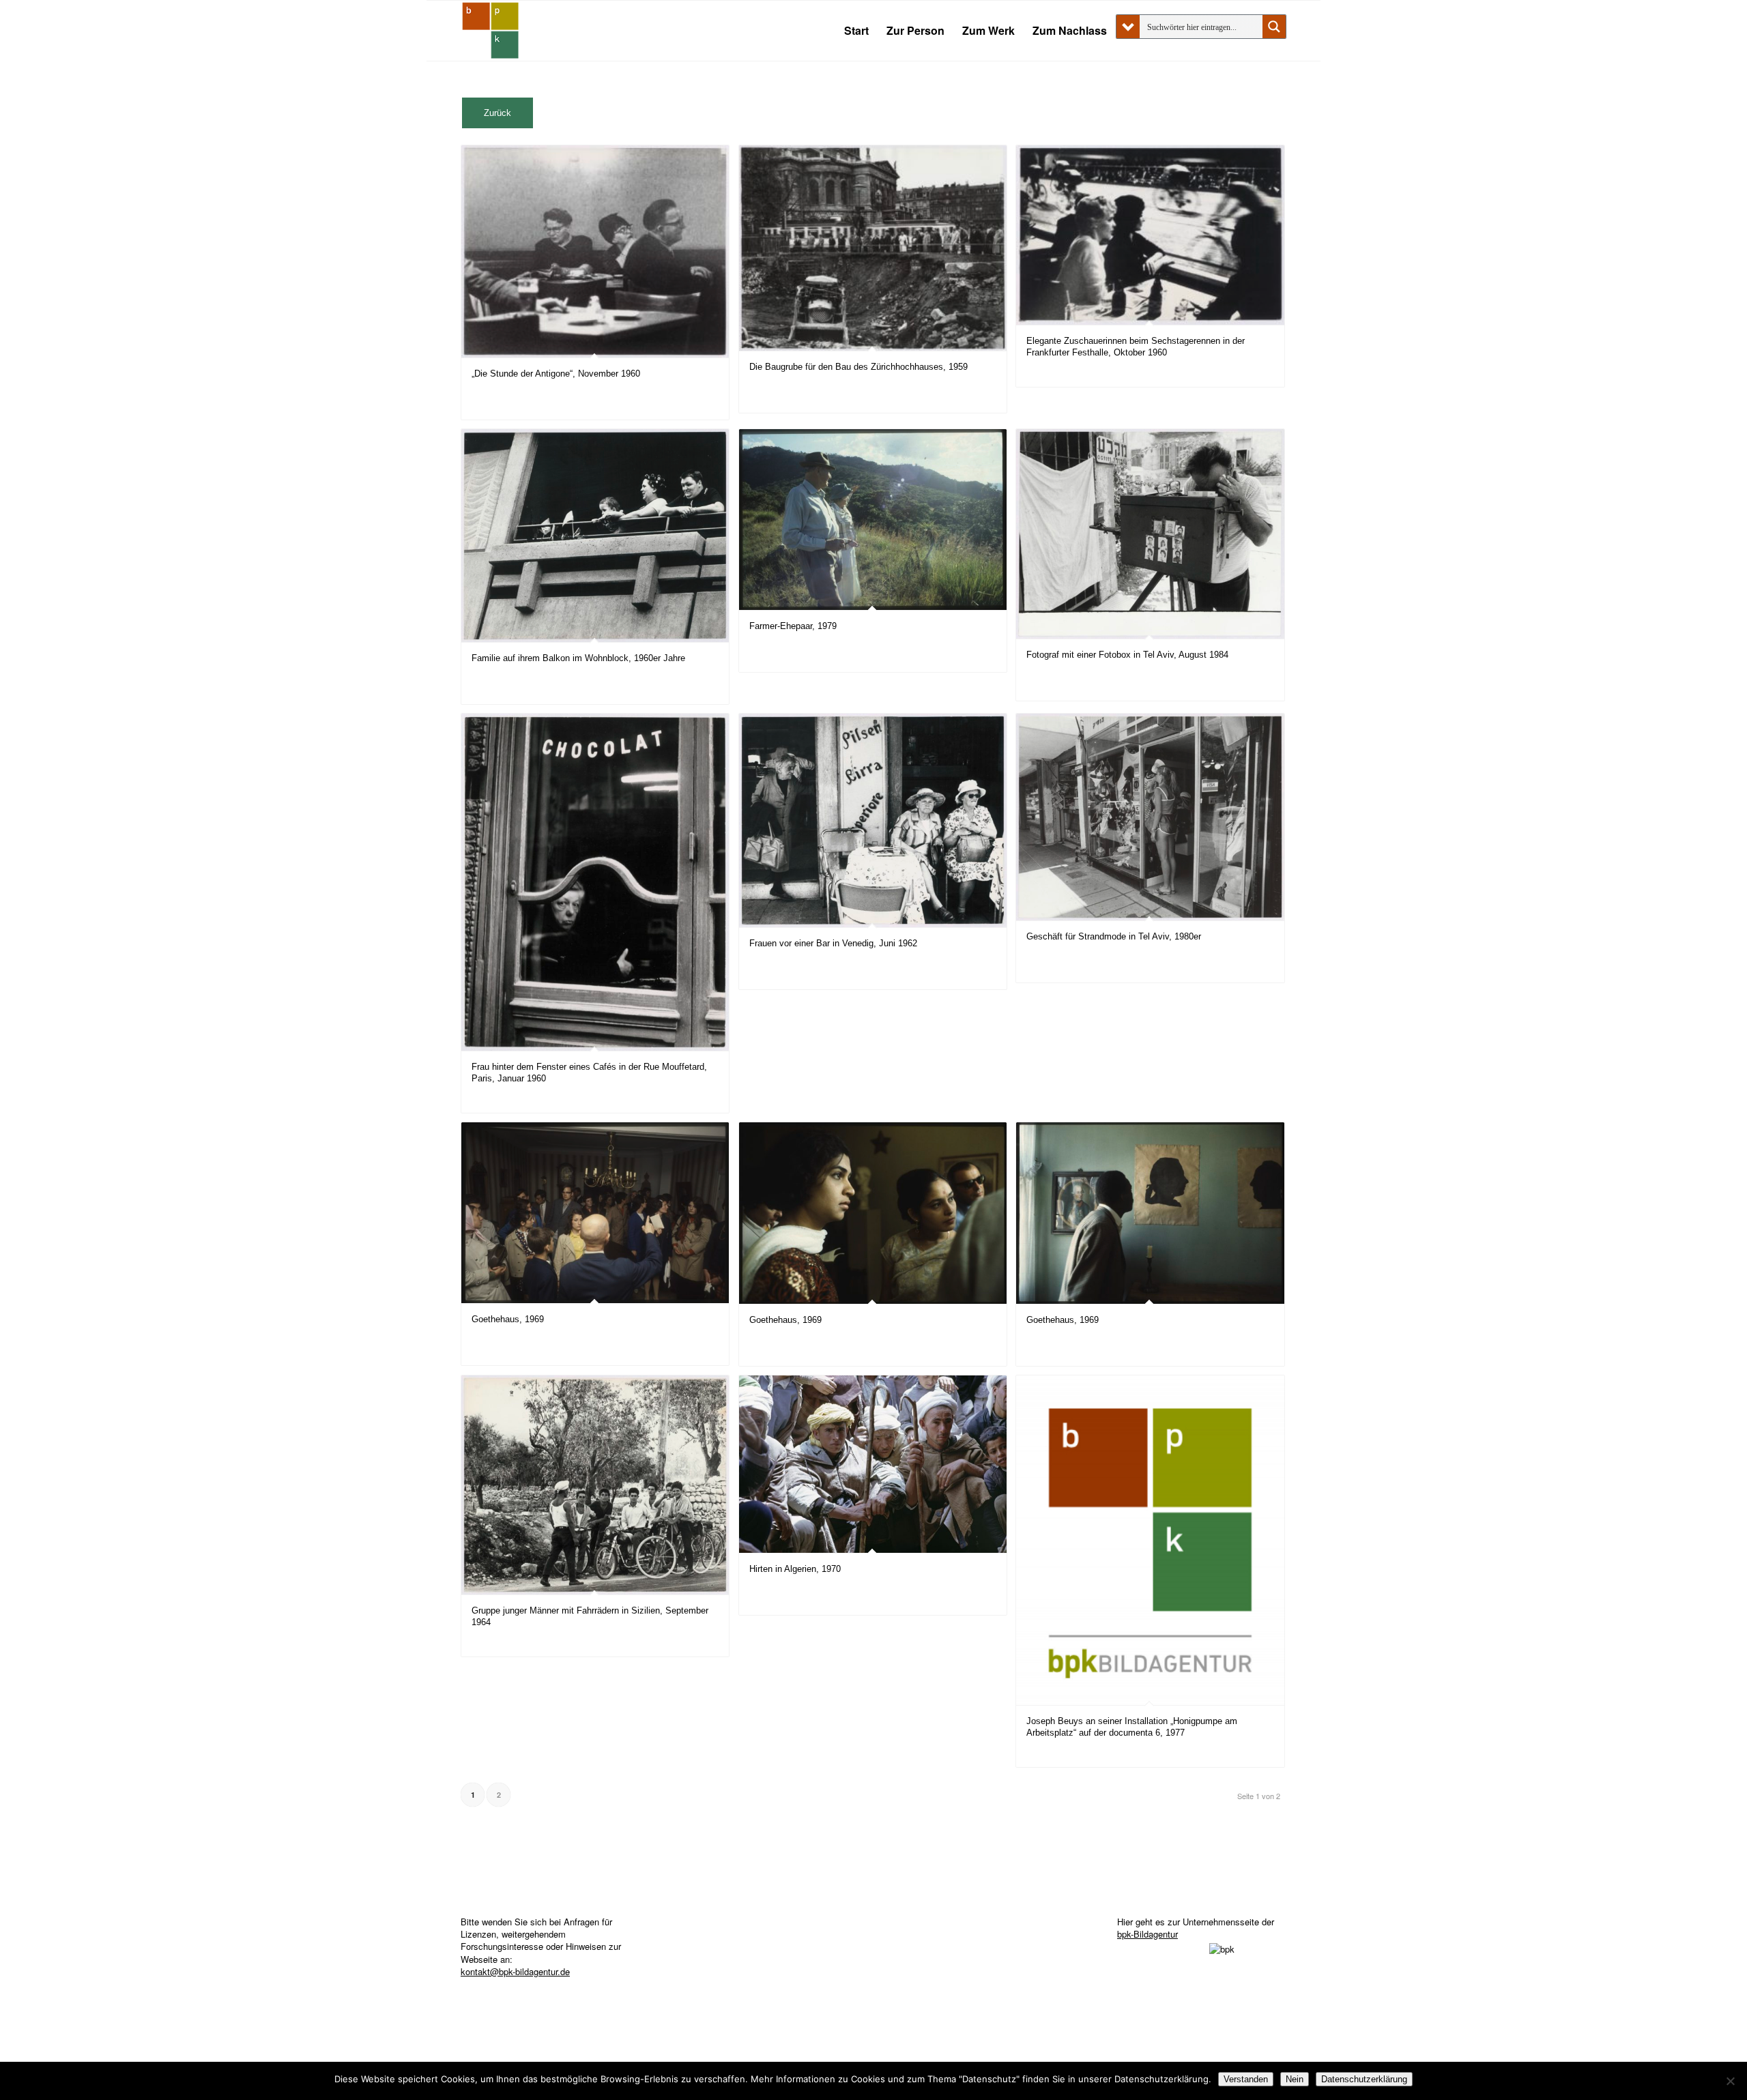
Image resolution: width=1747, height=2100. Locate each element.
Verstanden (1246, 2079)
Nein (1295, 2079)
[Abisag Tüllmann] (491, 31)
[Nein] (1730, 2081)
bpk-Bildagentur (1147, 1934)
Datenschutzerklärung (1364, 2079)
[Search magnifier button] (1274, 27)
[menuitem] (856, 31)
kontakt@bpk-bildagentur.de (515, 1971)
